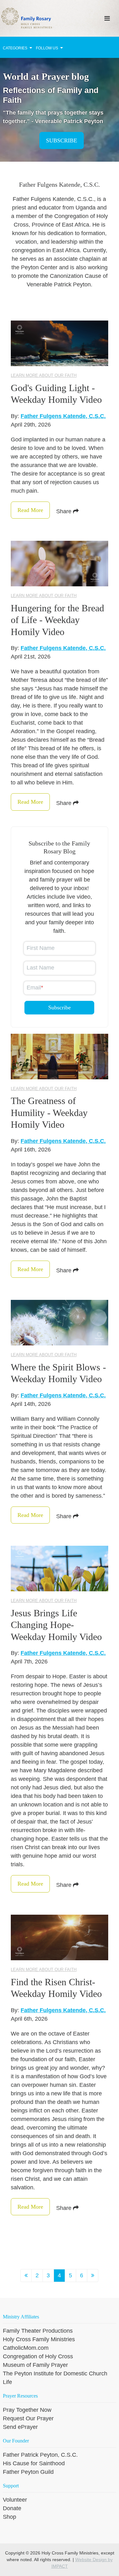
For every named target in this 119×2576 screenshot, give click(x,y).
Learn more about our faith (44, 375)
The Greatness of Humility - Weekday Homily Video (49, 1113)
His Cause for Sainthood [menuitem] (34, 2463)
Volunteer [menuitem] (15, 2500)
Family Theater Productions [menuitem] (38, 2331)
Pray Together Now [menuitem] (27, 2410)
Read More (30, 510)
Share (65, 511)
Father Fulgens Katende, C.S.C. (63, 416)
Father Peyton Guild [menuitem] (28, 2472)
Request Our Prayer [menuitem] (28, 2418)
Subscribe (62, 140)
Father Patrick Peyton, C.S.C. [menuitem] (40, 2455)
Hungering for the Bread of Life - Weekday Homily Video (57, 620)
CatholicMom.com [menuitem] (26, 2348)
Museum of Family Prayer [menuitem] (35, 2365)
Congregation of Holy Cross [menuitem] (38, 2356)
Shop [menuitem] (10, 2517)
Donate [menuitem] (12, 2508)
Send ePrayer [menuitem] (20, 2427)
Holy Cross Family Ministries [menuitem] (39, 2339)
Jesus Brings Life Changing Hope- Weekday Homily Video (56, 1625)
